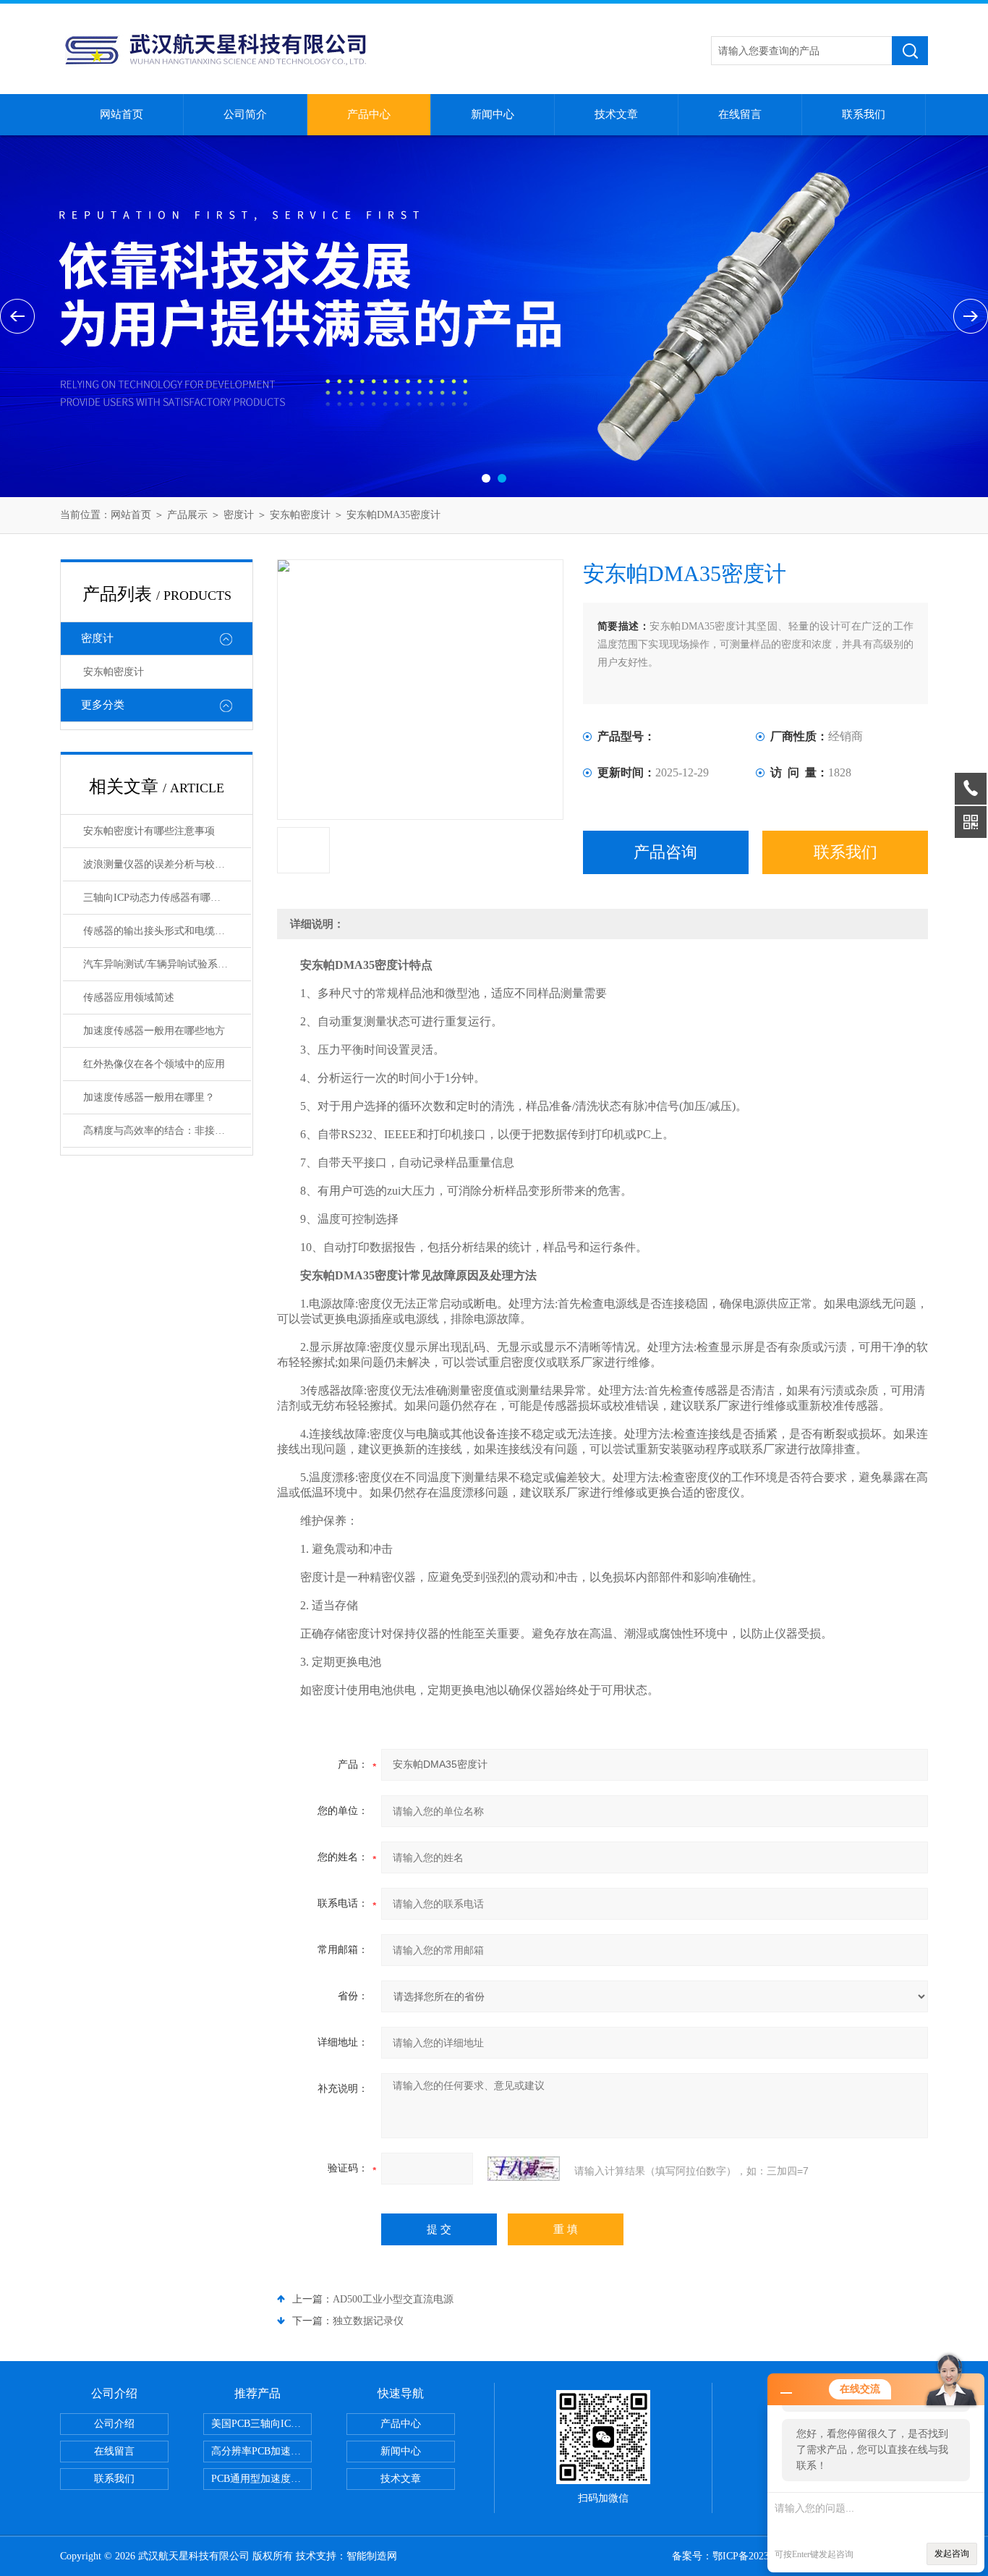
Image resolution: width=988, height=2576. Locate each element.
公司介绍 (114, 2424)
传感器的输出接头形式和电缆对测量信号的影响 (167, 931)
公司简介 (245, 114)
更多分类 (103, 705)
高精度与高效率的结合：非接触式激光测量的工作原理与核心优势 (167, 1131)
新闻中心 (493, 114)
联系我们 (864, 114)
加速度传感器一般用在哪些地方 (154, 1031)
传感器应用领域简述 (129, 997)
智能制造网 (372, 2556)
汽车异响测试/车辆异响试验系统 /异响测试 (167, 964)
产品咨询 (665, 852)
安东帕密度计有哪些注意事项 (149, 831)
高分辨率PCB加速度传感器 (261, 2451)
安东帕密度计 (300, 515)
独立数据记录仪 (368, 2321)
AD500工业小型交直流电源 (393, 2299)
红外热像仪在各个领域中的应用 (154, 1064)
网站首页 (122, 114)
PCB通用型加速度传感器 (261, 2479)
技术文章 (616, 114)
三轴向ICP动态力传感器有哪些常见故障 (167, 898)
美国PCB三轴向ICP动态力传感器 (261, 2424)
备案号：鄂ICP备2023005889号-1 (745, 2556)
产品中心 (369, 114)
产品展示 (187, 515)
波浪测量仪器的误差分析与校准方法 (164, 864)
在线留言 (740, 114)
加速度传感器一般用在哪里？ (149, 1097)
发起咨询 (952, 2554)
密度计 (239, 515)
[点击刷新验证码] (524, 2169)
